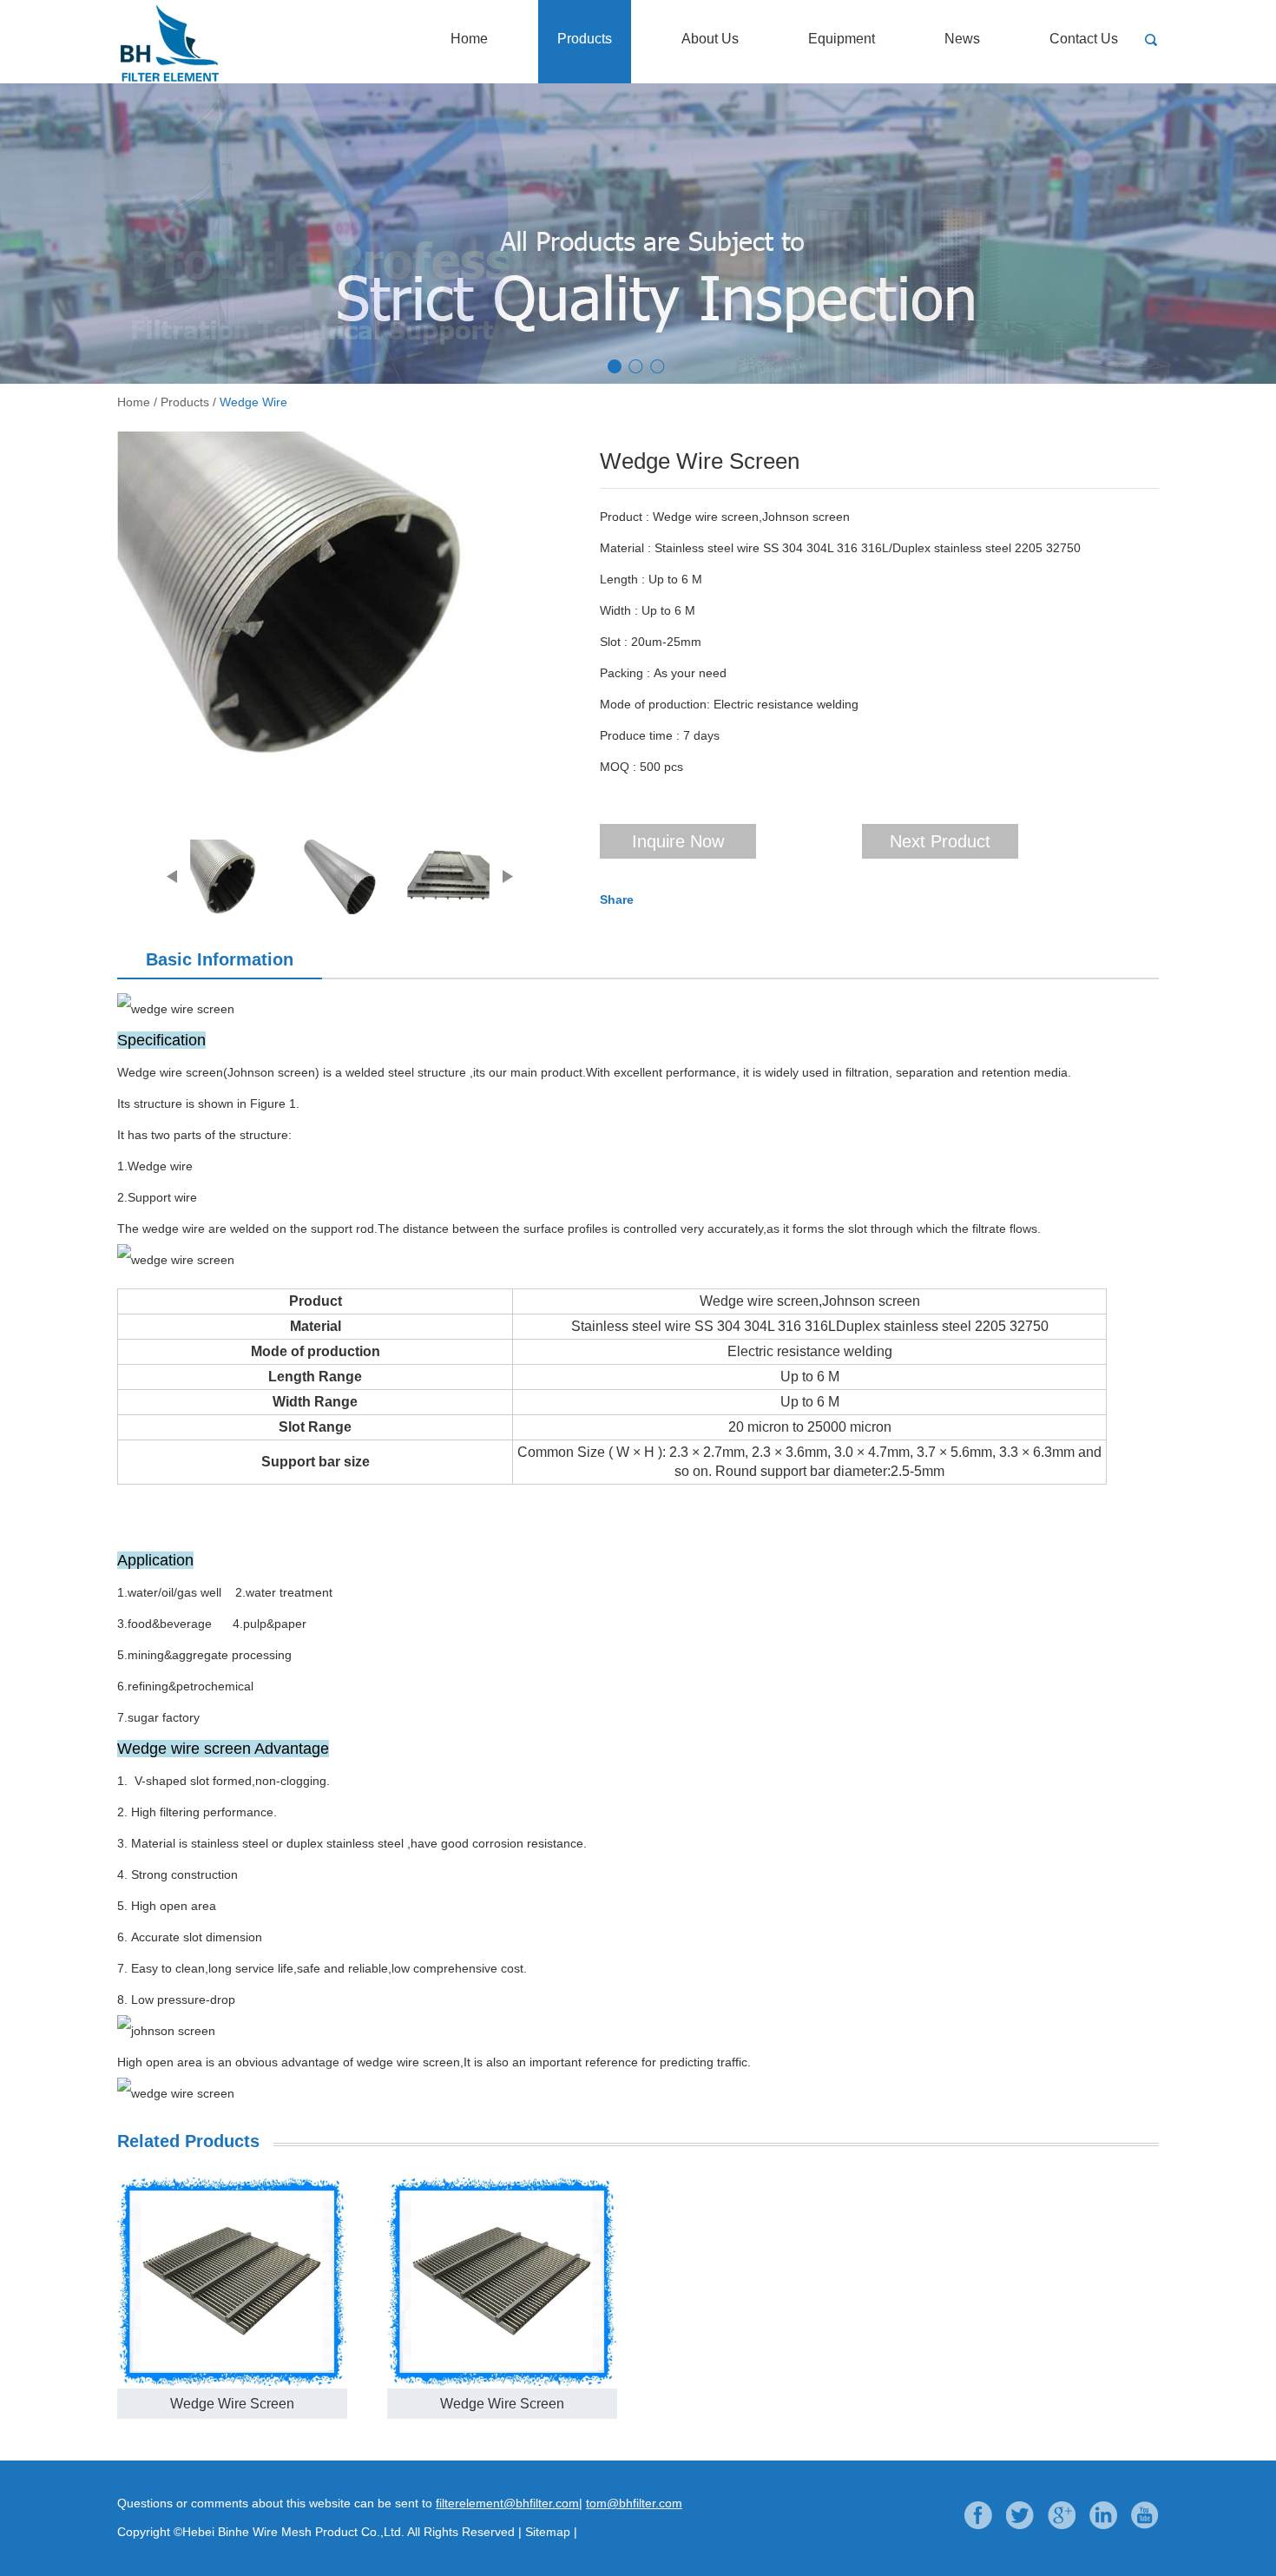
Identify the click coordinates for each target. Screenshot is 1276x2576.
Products (585, 39)
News (962, 39)
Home (469, 39)
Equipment (842, 39)
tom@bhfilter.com (634, 2503)
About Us (710, 39)
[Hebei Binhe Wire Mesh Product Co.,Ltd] (239, 80)
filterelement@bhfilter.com (507, 2503)
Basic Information (220, 959)
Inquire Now (678, 841)
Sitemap (548, 2532)
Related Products (188, 2141)
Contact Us (1084, 39)
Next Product (940, 841)
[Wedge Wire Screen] (334, 594)
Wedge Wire (253, 402)
